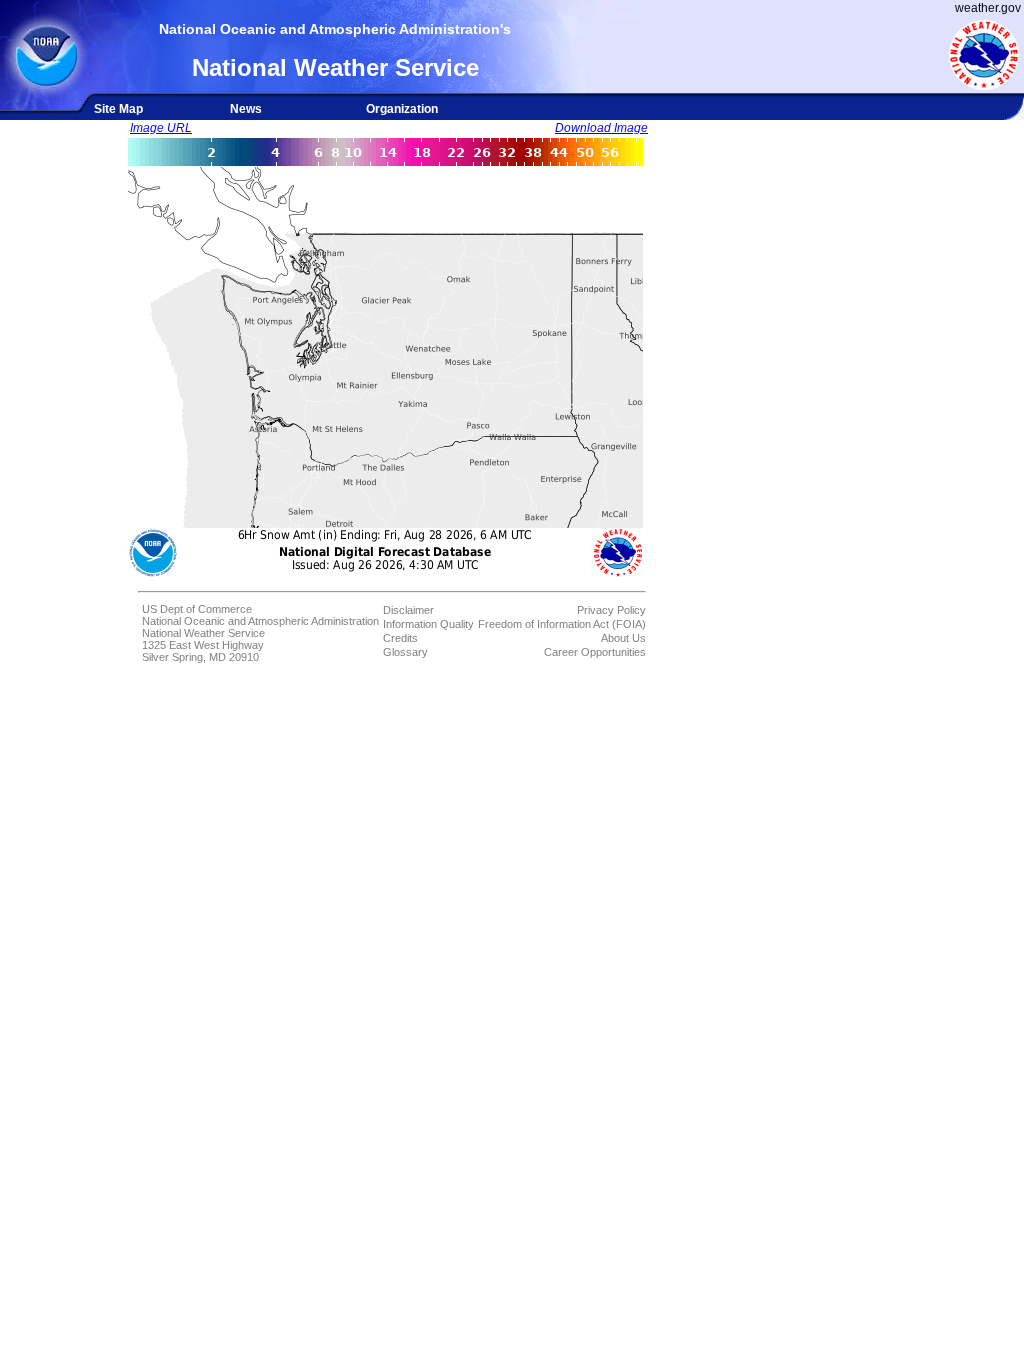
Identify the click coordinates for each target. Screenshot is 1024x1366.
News (246, 109)
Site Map (118, 109)
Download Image (601, 128)
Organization (402, 109)
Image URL (161, 128)
